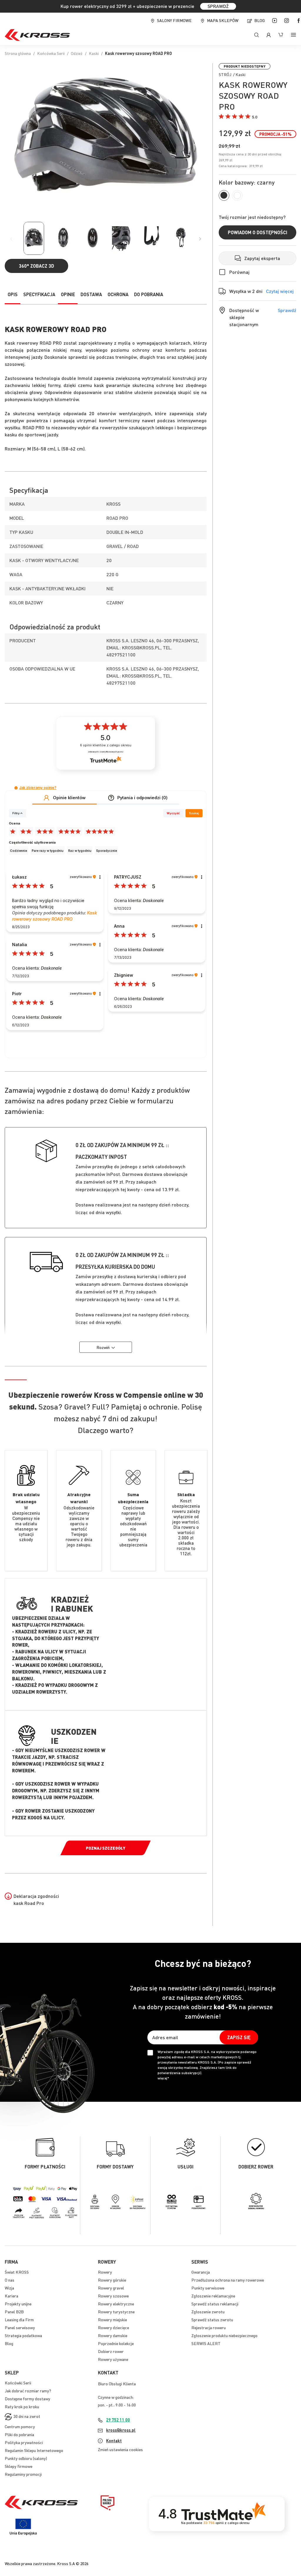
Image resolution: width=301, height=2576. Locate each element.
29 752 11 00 (118, 2420)
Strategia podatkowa (23, 2335)
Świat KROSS (17, 2272)
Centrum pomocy (20, 2426)
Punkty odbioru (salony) (26, 2458)
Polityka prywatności (24, 2442)
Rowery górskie (112, 2280)
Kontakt (114, 2441)
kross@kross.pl (121, 2430)
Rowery (105, 2272)
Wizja (9, 2288)
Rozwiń (103, 1347)
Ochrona (118, 294)
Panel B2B (14, 2312)
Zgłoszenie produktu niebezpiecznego (224, 2335)
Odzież (77, 53)
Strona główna (18, 53)
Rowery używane (113, 2359)
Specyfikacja (39, 294)
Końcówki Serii (18, 2383)
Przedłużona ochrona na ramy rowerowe (228, 2280)
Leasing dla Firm (19, 2319)
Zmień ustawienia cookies (120, 2449)
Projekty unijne (18, 2304)
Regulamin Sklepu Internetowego (34, 2450)
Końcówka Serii (51, 53)
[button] (238, 117)
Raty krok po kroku (22, 2406)
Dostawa (91, 294)
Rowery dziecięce (113, 2327)
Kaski (94, 53)
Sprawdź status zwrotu (212, 2319)
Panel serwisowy (20, 2327)
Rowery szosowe (113, 2296)
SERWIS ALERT (206, 2343)
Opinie (68, 294)
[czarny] (224, 195)
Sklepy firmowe (19, 2466)
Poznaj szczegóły (106, 1848)
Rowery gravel (111, 2288)
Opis (13, 294)
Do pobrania (149, 294)
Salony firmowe (174, 20)
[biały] (237, 195)
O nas (10, 2280)
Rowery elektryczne (116, 2304)
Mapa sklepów (223, 20)
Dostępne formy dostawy (27, 2399)
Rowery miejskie (112, 2319)
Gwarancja (201, 2272)
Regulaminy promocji (23, 2474)
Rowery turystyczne (116, 2312)
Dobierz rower (111, 2351)
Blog (260, 20)
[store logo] (37, 35)
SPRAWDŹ (218, 6)
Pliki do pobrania (19, 2434)
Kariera (11, 2296)
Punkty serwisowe (208, 2288)
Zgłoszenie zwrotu (208, 2312)
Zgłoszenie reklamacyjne (213, 2296)
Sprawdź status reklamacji (215, 2304)
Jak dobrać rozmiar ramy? (28, 2391)
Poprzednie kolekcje (116, 2343)
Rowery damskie (113, 2335)
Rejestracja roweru (209, 2327)
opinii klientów (106, 745)
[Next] (200, 239)
